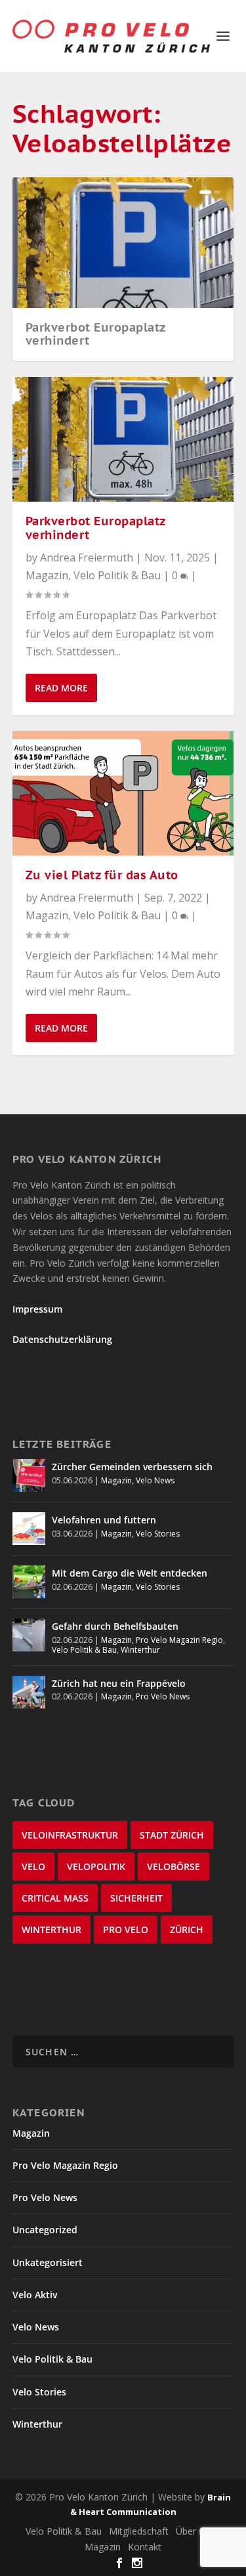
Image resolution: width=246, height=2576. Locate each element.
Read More (61, 688)
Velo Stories (158, 1534)
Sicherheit (136, 1898)
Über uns (195, 2531)
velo (33, 1867)
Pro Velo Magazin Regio (179, 1640)
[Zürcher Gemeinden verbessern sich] (29, 1475)
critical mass (55, 1898)
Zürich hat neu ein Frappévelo (119, 1683)
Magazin (47, 575)
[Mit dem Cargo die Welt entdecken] (29, 1582)
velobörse (174, 1867)
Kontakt (145, 2547)
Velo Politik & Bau (117, 575)
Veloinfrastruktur (70, 1835)
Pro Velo (126, 1930)
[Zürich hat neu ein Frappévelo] (29, 1692)
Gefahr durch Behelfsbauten (115, 1626)
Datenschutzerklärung (62, 1339)
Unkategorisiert (48, 2262)
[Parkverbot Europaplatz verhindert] (123, 439)
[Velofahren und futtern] (29, 1529)
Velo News (155, 1480)
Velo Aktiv (35, 2295)
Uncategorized (45, 2230)
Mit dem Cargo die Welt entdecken (130, 1573)
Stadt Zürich (172, 1835)
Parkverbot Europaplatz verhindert (95, 334)
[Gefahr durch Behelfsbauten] (29, 1635)
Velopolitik (96, 1867)
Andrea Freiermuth (87, 557)
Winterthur (140, 1650)
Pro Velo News (163, 1696)
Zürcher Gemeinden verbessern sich (132, 1467)
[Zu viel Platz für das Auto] (123, 793)
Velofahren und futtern (104, 1520)
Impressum (37, 1309)
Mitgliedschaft (139, 2531)
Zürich (187, 1930)
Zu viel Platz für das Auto (102, 875)
